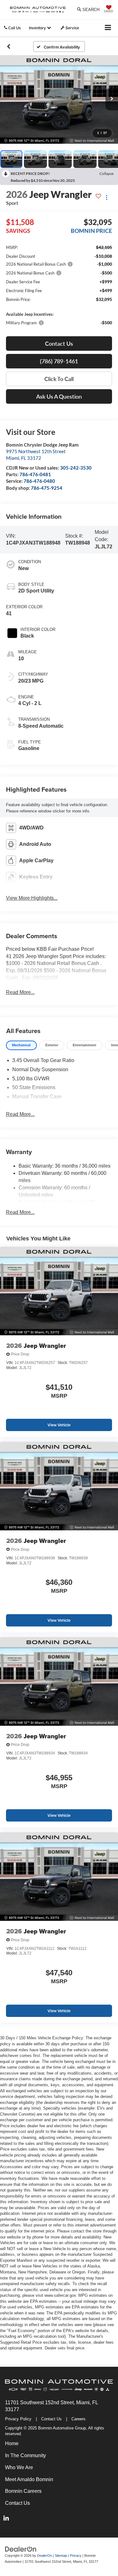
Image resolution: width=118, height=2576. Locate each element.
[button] (9, 46)
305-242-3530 (76, 468)
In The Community (25, 2455)
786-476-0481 (35, 474)
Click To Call (59, 379)
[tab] (21, 1045)
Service (72, 28)
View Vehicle (59, 1425)
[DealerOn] (21, 2549)
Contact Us (51, 2419)
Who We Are (19, 2467)
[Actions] (107, 197)
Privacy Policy (18, 2419)
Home (12, 2443)
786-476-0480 (39, 481)
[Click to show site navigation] (108, 28)
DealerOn (45, 2556)
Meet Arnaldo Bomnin (29, 2479)
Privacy (76, 2556)
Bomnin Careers (23, 2491)
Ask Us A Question (59, 396)
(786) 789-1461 (59, 361)
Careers (79, 2419)
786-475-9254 (47, 488)
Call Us (14, 28)
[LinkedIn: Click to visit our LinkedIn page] (6, 2519)
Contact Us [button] (59, 344)
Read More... (20, 992)
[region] (59, 285)
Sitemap (61, 2556)
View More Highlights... (32, 898)
